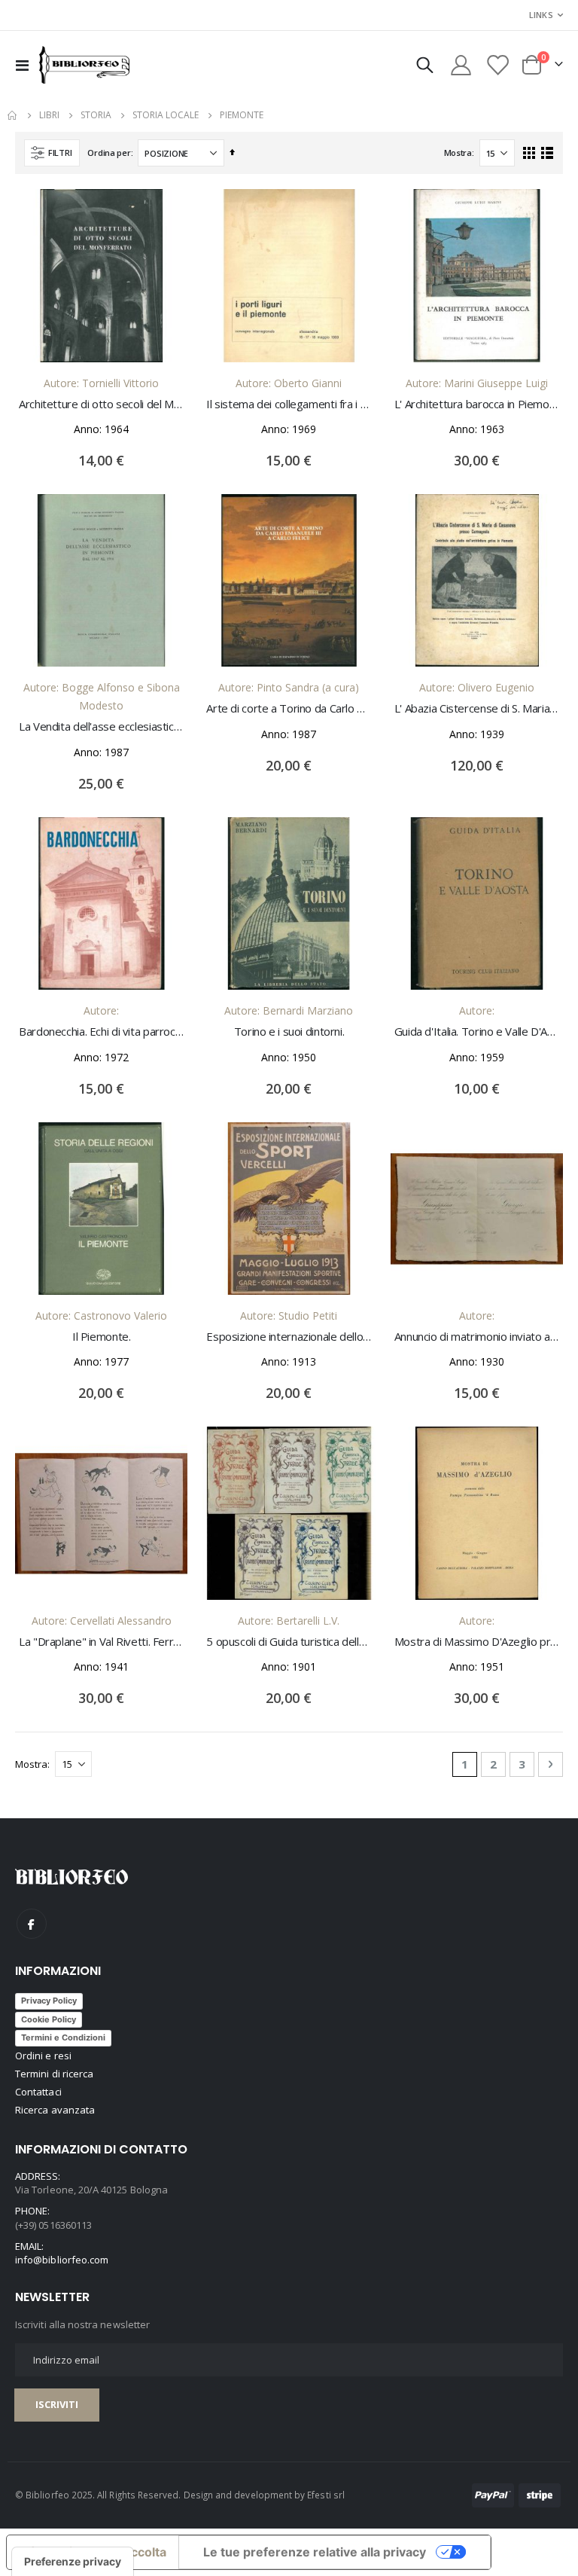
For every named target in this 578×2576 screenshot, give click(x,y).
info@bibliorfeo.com (62, 2260)
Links (541, 15)
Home (13, 115)
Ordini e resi (43, 2056)
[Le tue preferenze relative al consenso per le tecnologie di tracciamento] (73, 2562)
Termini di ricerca (54, 2074)
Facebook (32, 1924)
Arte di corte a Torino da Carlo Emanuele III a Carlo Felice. (289, 708)
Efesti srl (326, 2495)
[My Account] (461, 65)
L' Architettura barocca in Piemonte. (477, 404)
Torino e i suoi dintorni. (289, 1031)
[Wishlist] (497, 65)
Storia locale (166, 115)
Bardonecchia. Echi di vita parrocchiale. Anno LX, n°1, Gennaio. (101, 1031)
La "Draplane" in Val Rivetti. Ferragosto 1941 (101, 1641)
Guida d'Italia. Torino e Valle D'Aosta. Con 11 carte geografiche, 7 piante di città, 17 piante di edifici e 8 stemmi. (477, 1031)
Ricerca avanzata (55, 2110)
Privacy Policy (49, 2001)
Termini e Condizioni (63, 2037)
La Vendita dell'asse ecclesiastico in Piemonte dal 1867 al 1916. (101, 726)
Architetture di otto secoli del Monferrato (101, 404)
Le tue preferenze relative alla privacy (315, 2552)
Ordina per (109, 153)
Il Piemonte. (102, 1336)
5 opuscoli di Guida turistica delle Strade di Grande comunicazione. (289, 1641)
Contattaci (38, 2092)
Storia (96, 115)
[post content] (101, 275)
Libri (49, 115)
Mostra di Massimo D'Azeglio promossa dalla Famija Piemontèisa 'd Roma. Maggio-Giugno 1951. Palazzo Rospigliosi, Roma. (477, 1641)
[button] (165, 212)
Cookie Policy (49, 2019)
